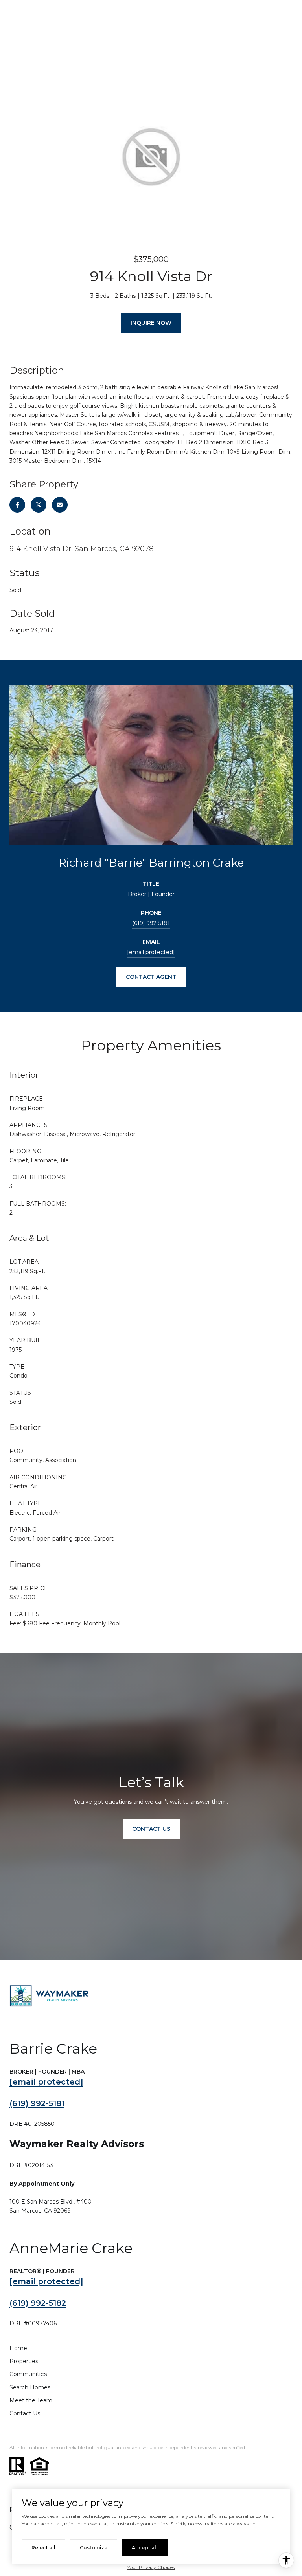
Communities (28, 2374)
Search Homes (30, 2387)
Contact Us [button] (151, 1829)
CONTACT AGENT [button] (151, 977)
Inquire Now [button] (151, 323)
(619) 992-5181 (151, 923)
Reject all (43, 2548)
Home (18, 2348)
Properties (24, 2361)
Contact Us (25, 2413)
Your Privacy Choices (151, 2567)
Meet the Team (31, 2400)
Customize (94, 2548)
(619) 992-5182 (38, 2303)
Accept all (145, 2548)
